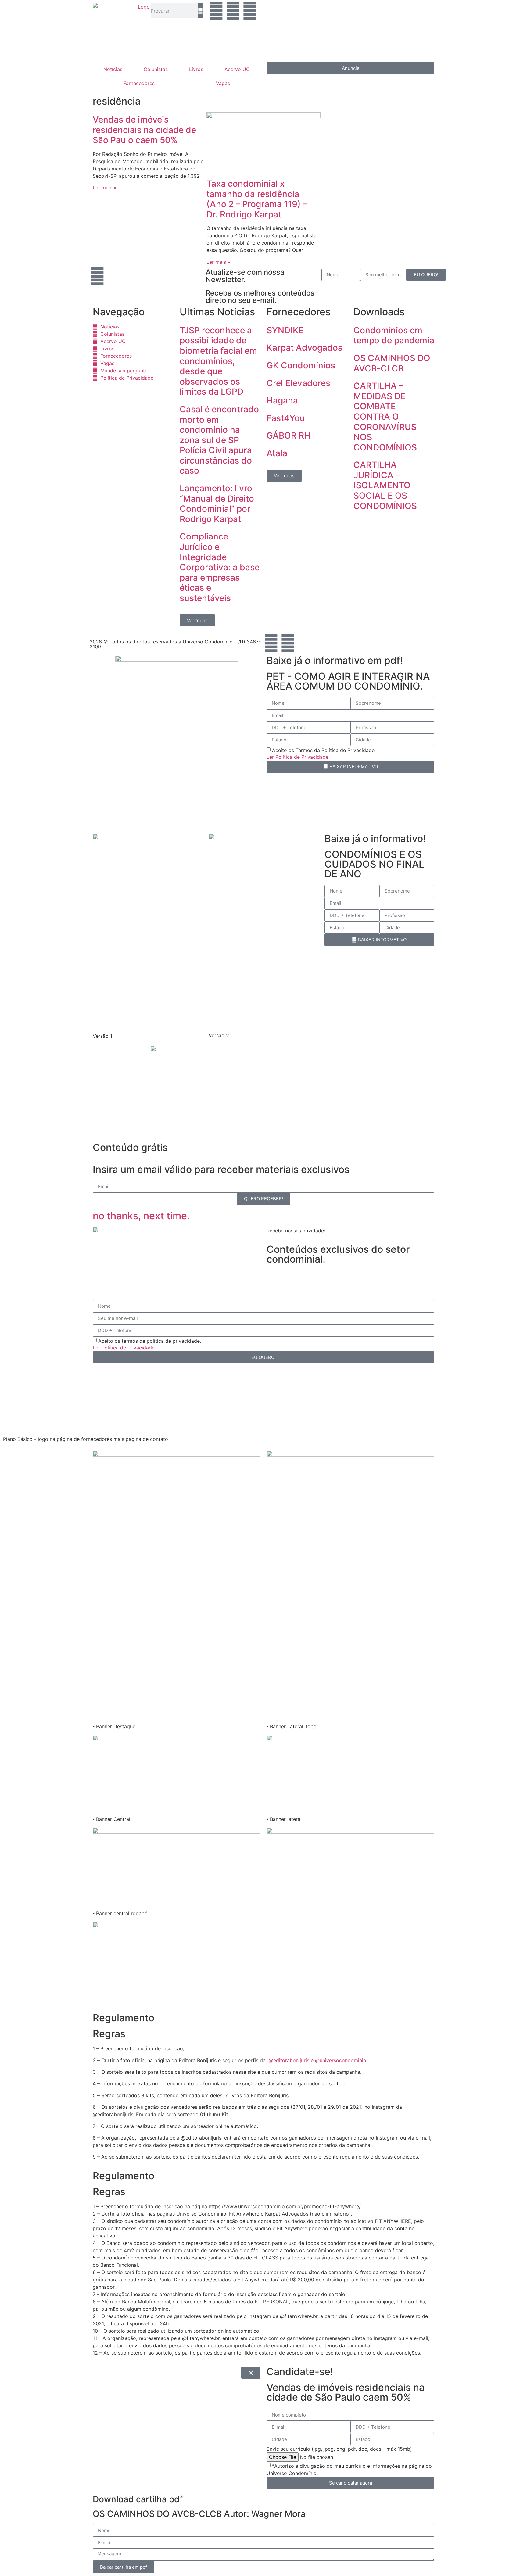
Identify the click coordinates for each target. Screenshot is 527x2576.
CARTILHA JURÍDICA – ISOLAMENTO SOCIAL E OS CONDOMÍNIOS (385, 485)
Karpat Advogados (305, 348)
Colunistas (156, 69)
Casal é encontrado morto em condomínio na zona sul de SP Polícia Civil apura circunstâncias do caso (219, 440)
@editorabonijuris (289, 2060)
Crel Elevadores (298, 383)
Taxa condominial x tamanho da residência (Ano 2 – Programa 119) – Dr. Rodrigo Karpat (257, 199)
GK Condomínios (301, 365)
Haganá (282, 400)
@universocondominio (341, 2060)
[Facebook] (216, 11)
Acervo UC (237, 69)
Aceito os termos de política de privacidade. (150, 1341)
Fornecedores (139, 83)
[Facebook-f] (271, 643)
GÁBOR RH (289, 435)
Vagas (223, 83)
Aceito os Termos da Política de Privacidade (323, 750)
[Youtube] (250, 11)
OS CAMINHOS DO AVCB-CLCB (392, 363)
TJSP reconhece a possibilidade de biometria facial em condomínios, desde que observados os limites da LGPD (218, 361)
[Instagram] (233, 11)
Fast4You (286, 418)
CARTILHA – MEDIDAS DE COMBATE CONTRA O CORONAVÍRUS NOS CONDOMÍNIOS (385, 417)
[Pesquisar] (200, 11)
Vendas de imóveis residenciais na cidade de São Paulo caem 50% (144, 130)
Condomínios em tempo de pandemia (394, 335)
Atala (277, 453)
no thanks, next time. (141, 1216)
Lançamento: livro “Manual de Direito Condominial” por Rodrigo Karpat (217, 504)
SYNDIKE (285, 330)
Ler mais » (105, 188)
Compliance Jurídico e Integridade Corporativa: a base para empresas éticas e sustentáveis (220, 567)
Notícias (113, 69)
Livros (196, 69)
